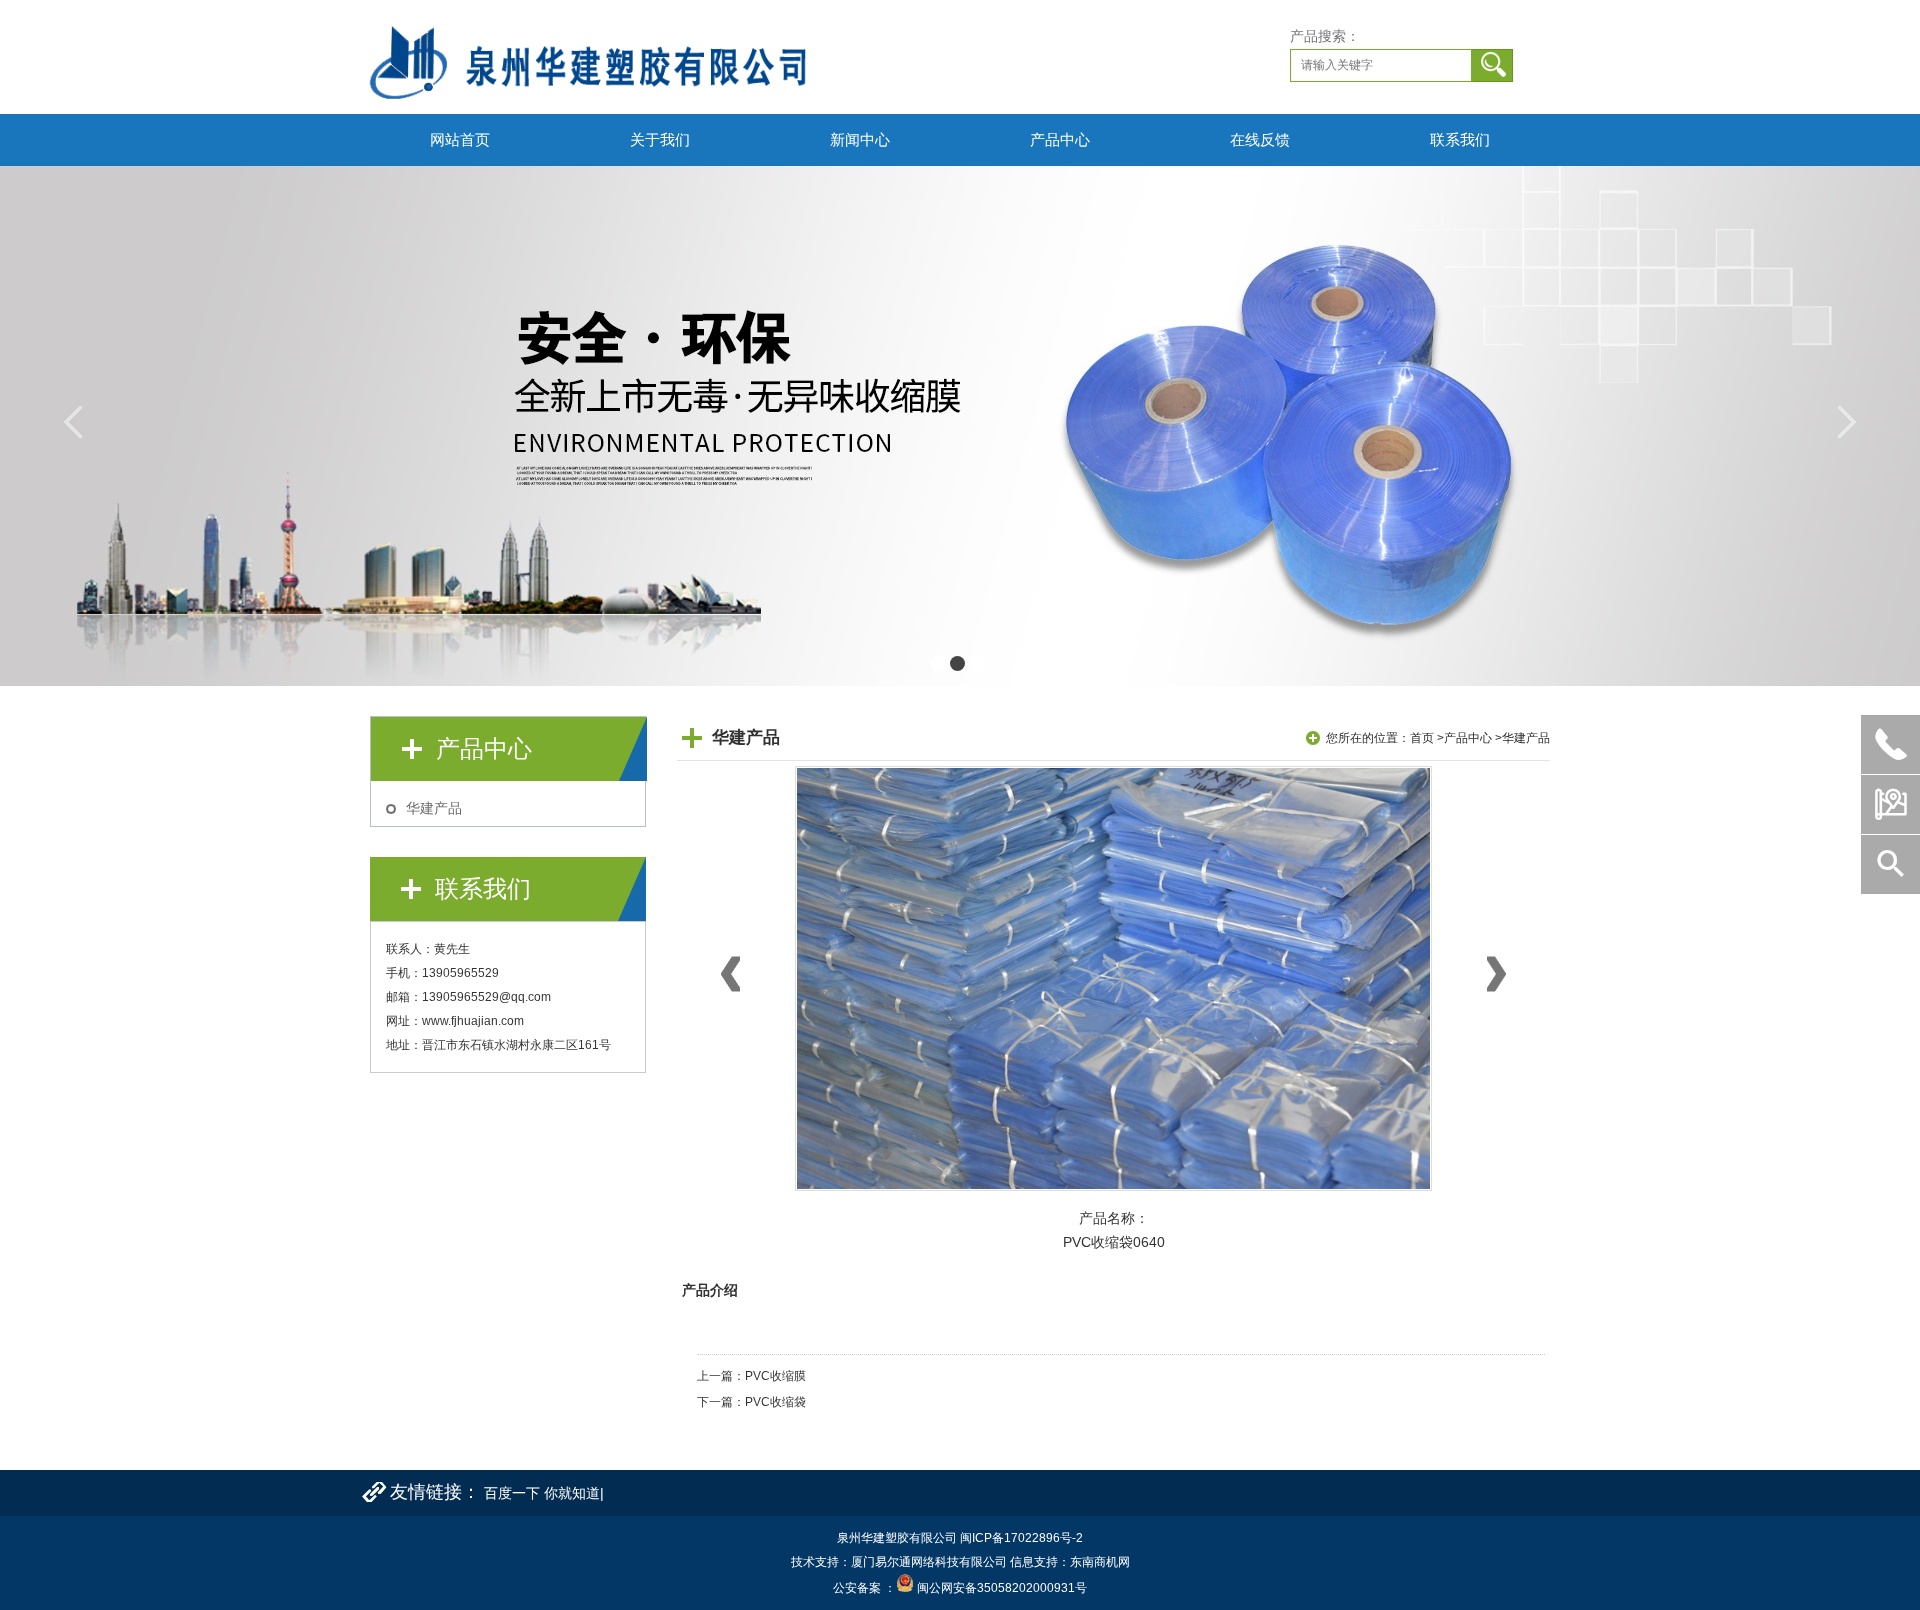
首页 (1422, 738)
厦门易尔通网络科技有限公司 (929, 1562)
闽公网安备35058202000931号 (1002, 1588)
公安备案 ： (864, 1588)
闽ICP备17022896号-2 (1021, 1538)
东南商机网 (1100, 1562)
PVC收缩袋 (775, 1402)
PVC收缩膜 (775, 1376)
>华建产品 (1522, 738)
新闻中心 (860, 140)
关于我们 (660, 140)
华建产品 (434, 808)
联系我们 (1460, 140)
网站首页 (460, 140)
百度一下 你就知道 (542, 1493)
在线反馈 (1260, 140)
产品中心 (1060, 140)
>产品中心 (1464, 738)
